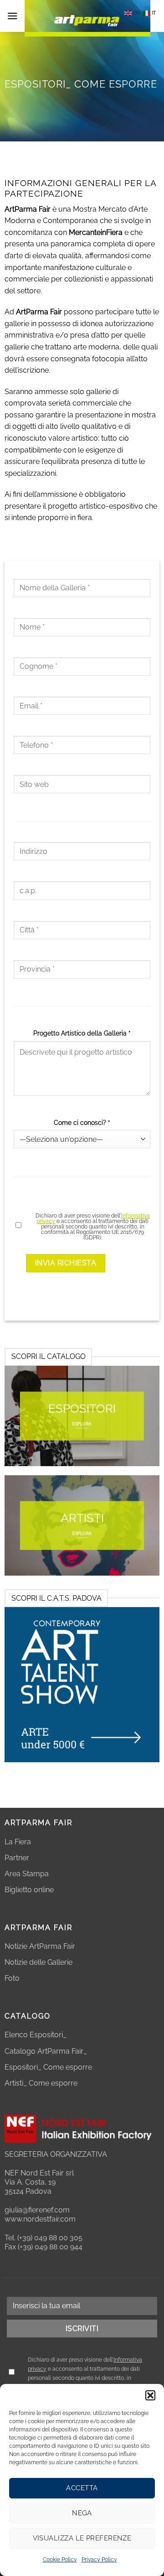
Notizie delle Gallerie (38, 1962)
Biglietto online (29, 1890)
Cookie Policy (60, 2560)
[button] (150, 2395)
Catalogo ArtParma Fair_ (47, 2051)
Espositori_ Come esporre (48, 2067)
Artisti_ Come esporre (41, 2083)
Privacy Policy (99, 2560)
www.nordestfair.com (40, 2219)
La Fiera (18, 1842)
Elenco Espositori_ (36, 2035)
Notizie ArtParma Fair (40, 1946)
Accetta (82, 2488)
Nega (82, 2513)
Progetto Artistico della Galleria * (82, 1033)
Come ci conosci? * (82, 1122)
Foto (12, 1978)
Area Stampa (27, 1874)
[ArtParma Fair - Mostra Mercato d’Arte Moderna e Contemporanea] (87, 18)
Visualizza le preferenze (82, 2538)
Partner (17, 1858)
